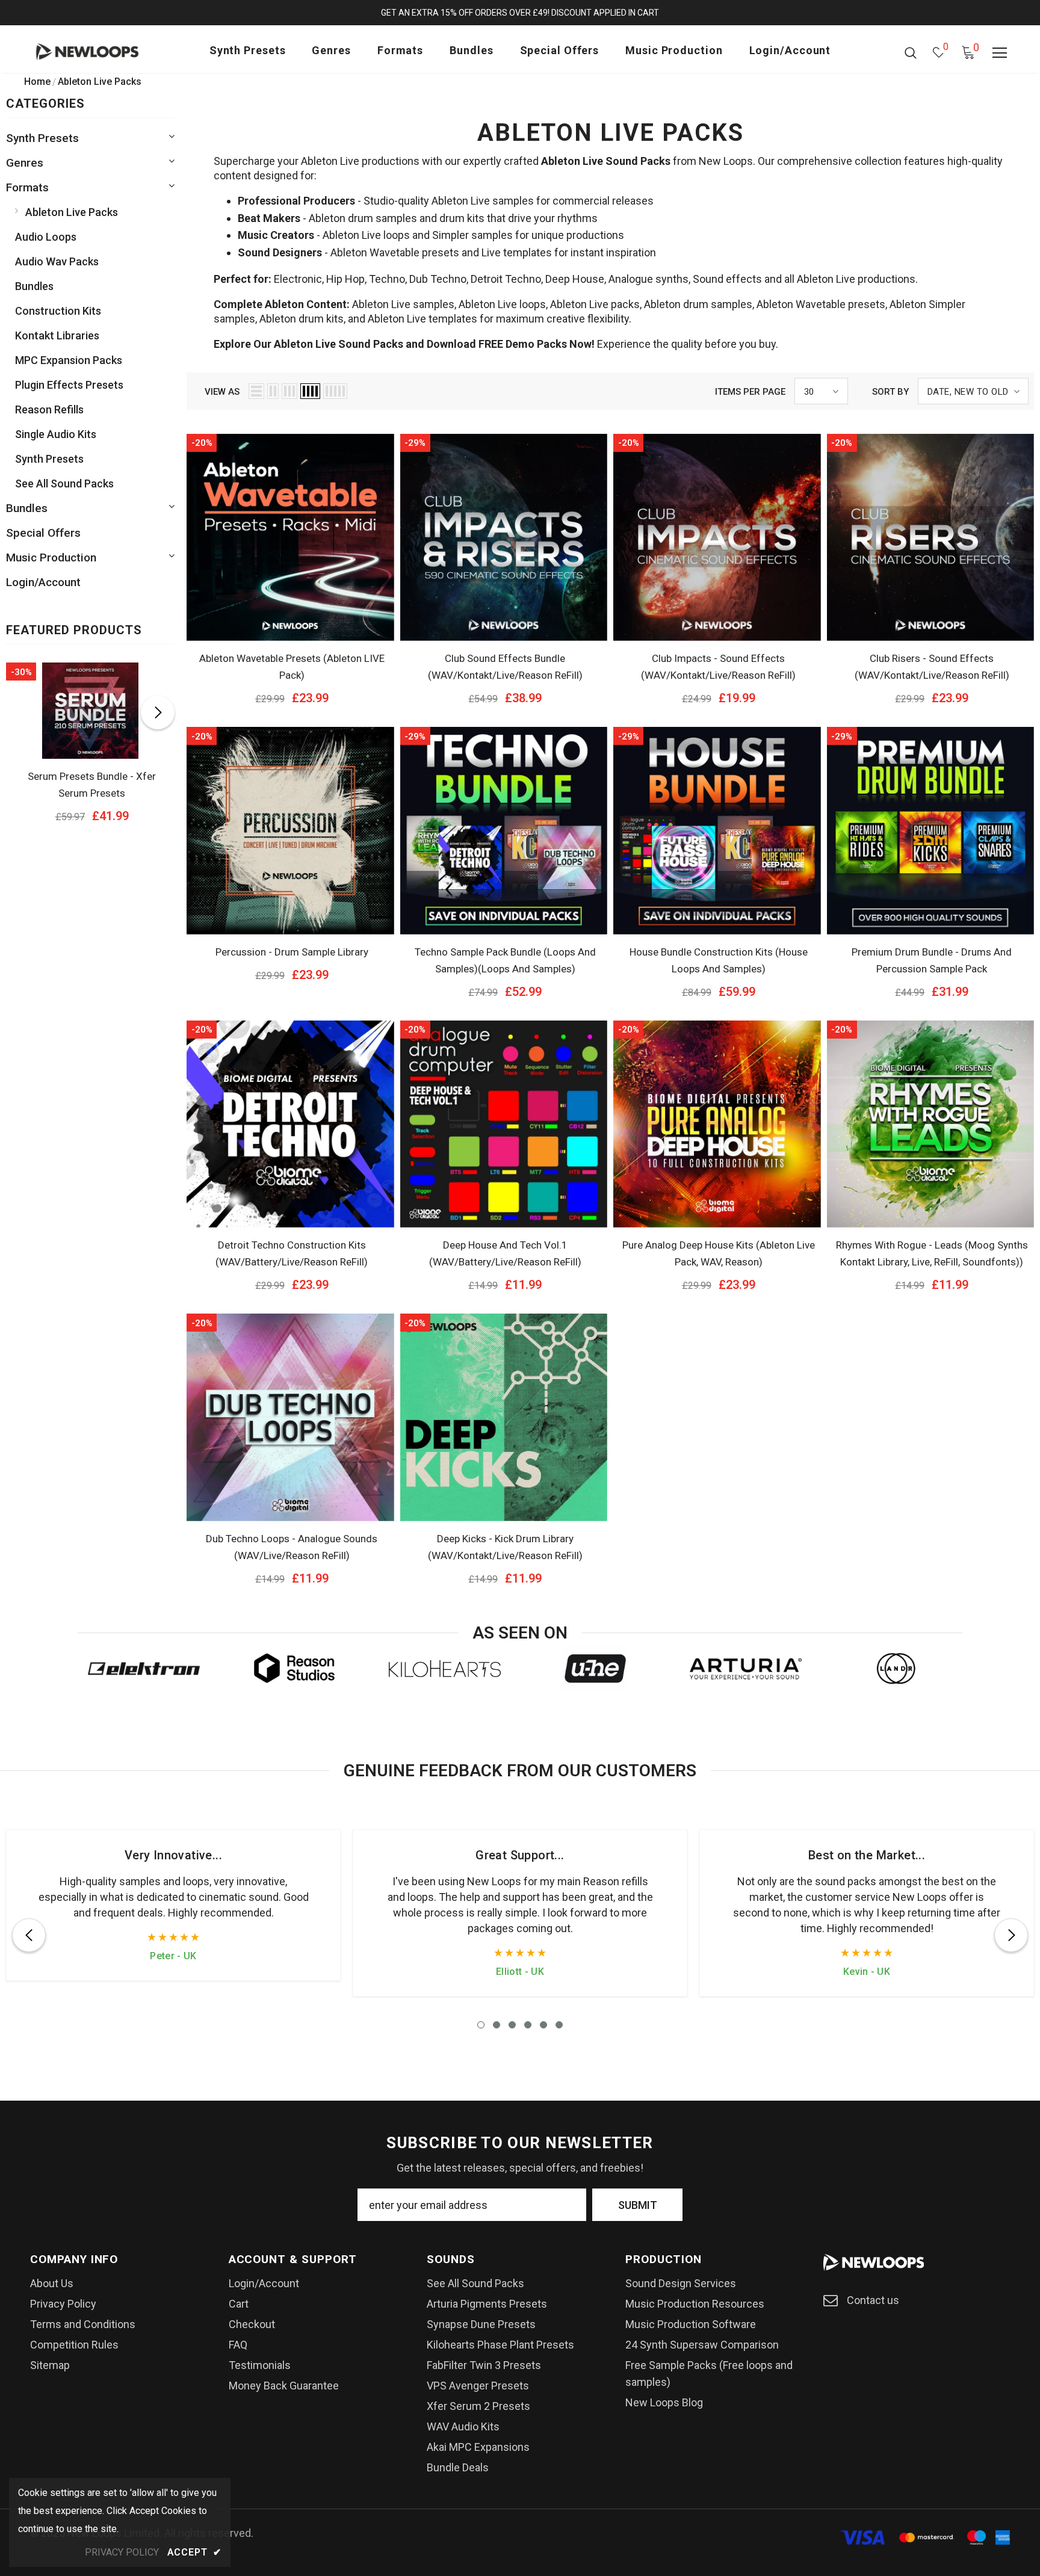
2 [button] (497, 2025)
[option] (90, 747)
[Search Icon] (911, 52)
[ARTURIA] (746, 1669)
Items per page (750, 392)
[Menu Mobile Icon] (1000, 53)
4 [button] (528, 2025)
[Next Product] (158, 712)
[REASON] (294, 1669)
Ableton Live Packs (100, 82)
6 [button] (559, 2025)
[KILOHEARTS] (445, 1669)
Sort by (890, 392)
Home (37, 82)
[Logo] (104, 52)
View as (222, 392)
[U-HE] (595, 1669)
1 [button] (481, 2025)
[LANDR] (896, 1669)
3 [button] (512, 2025)
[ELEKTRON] (144, 1669)
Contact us (873, 2300)
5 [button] (543, 2025)
